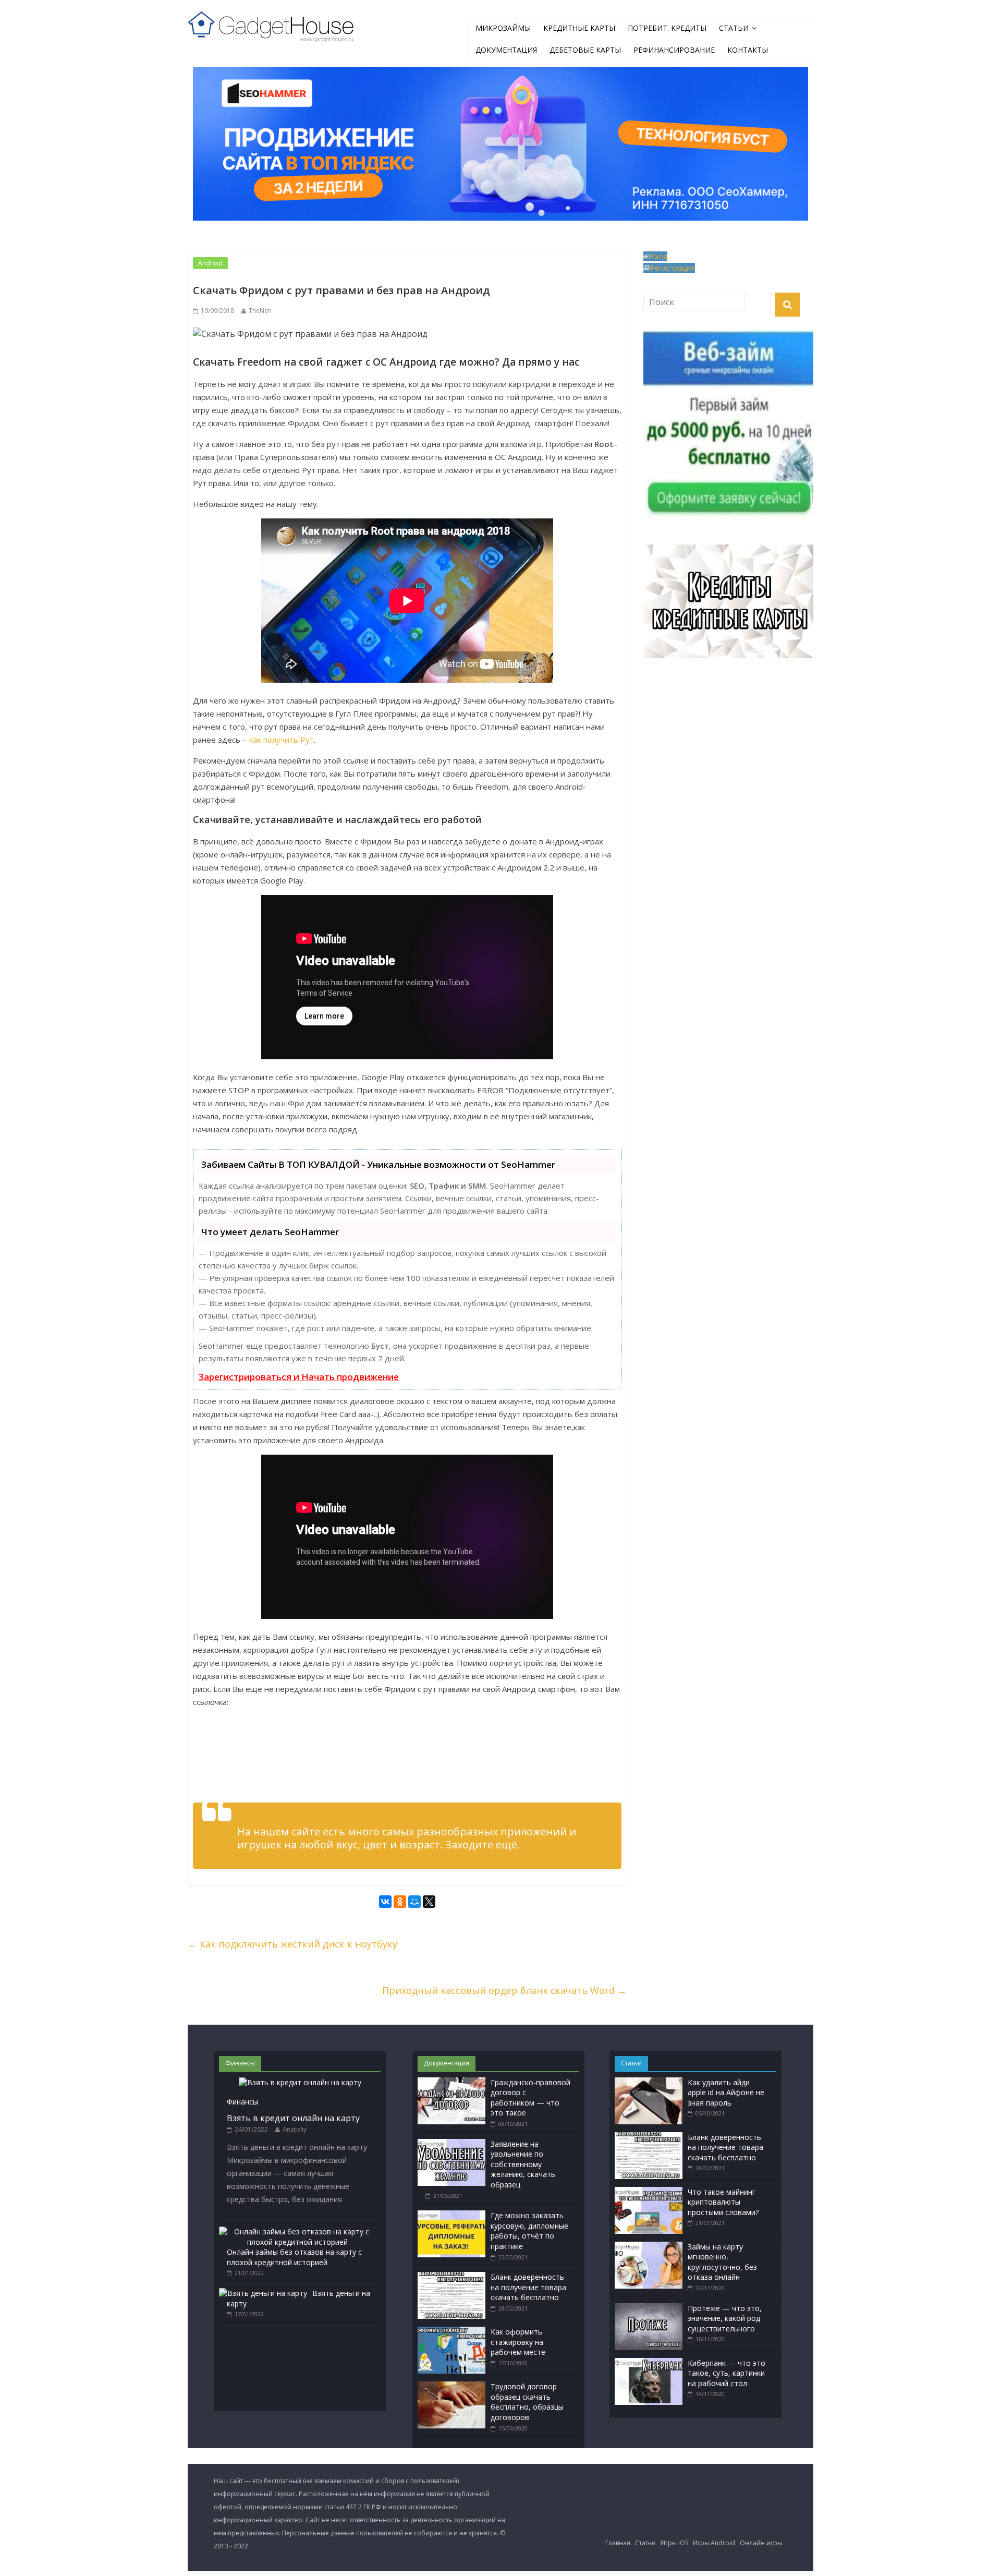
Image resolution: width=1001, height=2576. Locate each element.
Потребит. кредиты (667, 28)
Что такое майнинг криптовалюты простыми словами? (723, 2202)
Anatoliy (295, 2129)
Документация (506, 50)
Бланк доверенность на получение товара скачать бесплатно (528, 2287)
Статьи (734, 28)
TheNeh (260, 311)
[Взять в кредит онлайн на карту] (300, 2082)
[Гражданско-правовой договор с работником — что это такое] (451, 2082)
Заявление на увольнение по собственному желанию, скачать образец (523, 2164)
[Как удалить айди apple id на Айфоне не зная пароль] (649, 2082)
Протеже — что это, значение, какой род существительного (725, 2318)
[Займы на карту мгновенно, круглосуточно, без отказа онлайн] (649, 2247)
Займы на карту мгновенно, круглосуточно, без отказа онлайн (722, 2262)
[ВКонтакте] (385, 1903)
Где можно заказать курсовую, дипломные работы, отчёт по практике (529, 2231)
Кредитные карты (579, 28)
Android (210, 263)
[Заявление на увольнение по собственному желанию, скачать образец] (451, 2144)
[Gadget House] (271, 25)
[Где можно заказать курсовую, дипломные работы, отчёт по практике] (451, 2215)
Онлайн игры (761, 2543)
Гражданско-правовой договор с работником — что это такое (530, 2098)
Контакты (748, 50)
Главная (618, 2543)
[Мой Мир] (414, 1903)
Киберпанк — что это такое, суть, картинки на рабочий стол (727, 2373)
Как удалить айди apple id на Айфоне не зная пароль (726, 2093)
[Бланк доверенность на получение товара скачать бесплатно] (451, 2277)
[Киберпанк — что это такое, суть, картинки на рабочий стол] (649, 2363)
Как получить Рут (281, 740)
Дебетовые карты (585, 50)
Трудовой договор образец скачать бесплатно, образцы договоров (527, 2402)
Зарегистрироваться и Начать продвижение (299, 1377)
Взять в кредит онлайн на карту (293, 2118)
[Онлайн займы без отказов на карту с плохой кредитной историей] (297, 2232)
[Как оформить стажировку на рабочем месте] (451, 2332)
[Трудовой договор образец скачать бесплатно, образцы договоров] (451, 2386)
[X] (429, 1903)
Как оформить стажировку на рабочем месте (518, 2342)
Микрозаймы (503, 28)
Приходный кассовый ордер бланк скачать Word (504, 1990)
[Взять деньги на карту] (263, 2293)
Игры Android (714, 2543)
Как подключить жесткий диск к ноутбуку (292, 1944)
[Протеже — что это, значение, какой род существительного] (649, 2308)
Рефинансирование (674, 50)
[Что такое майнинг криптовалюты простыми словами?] (649, 2192)
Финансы (242, 2102)
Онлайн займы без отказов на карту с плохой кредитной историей (294, 2257)
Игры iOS (674, 2543)
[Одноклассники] (400, 1903)
